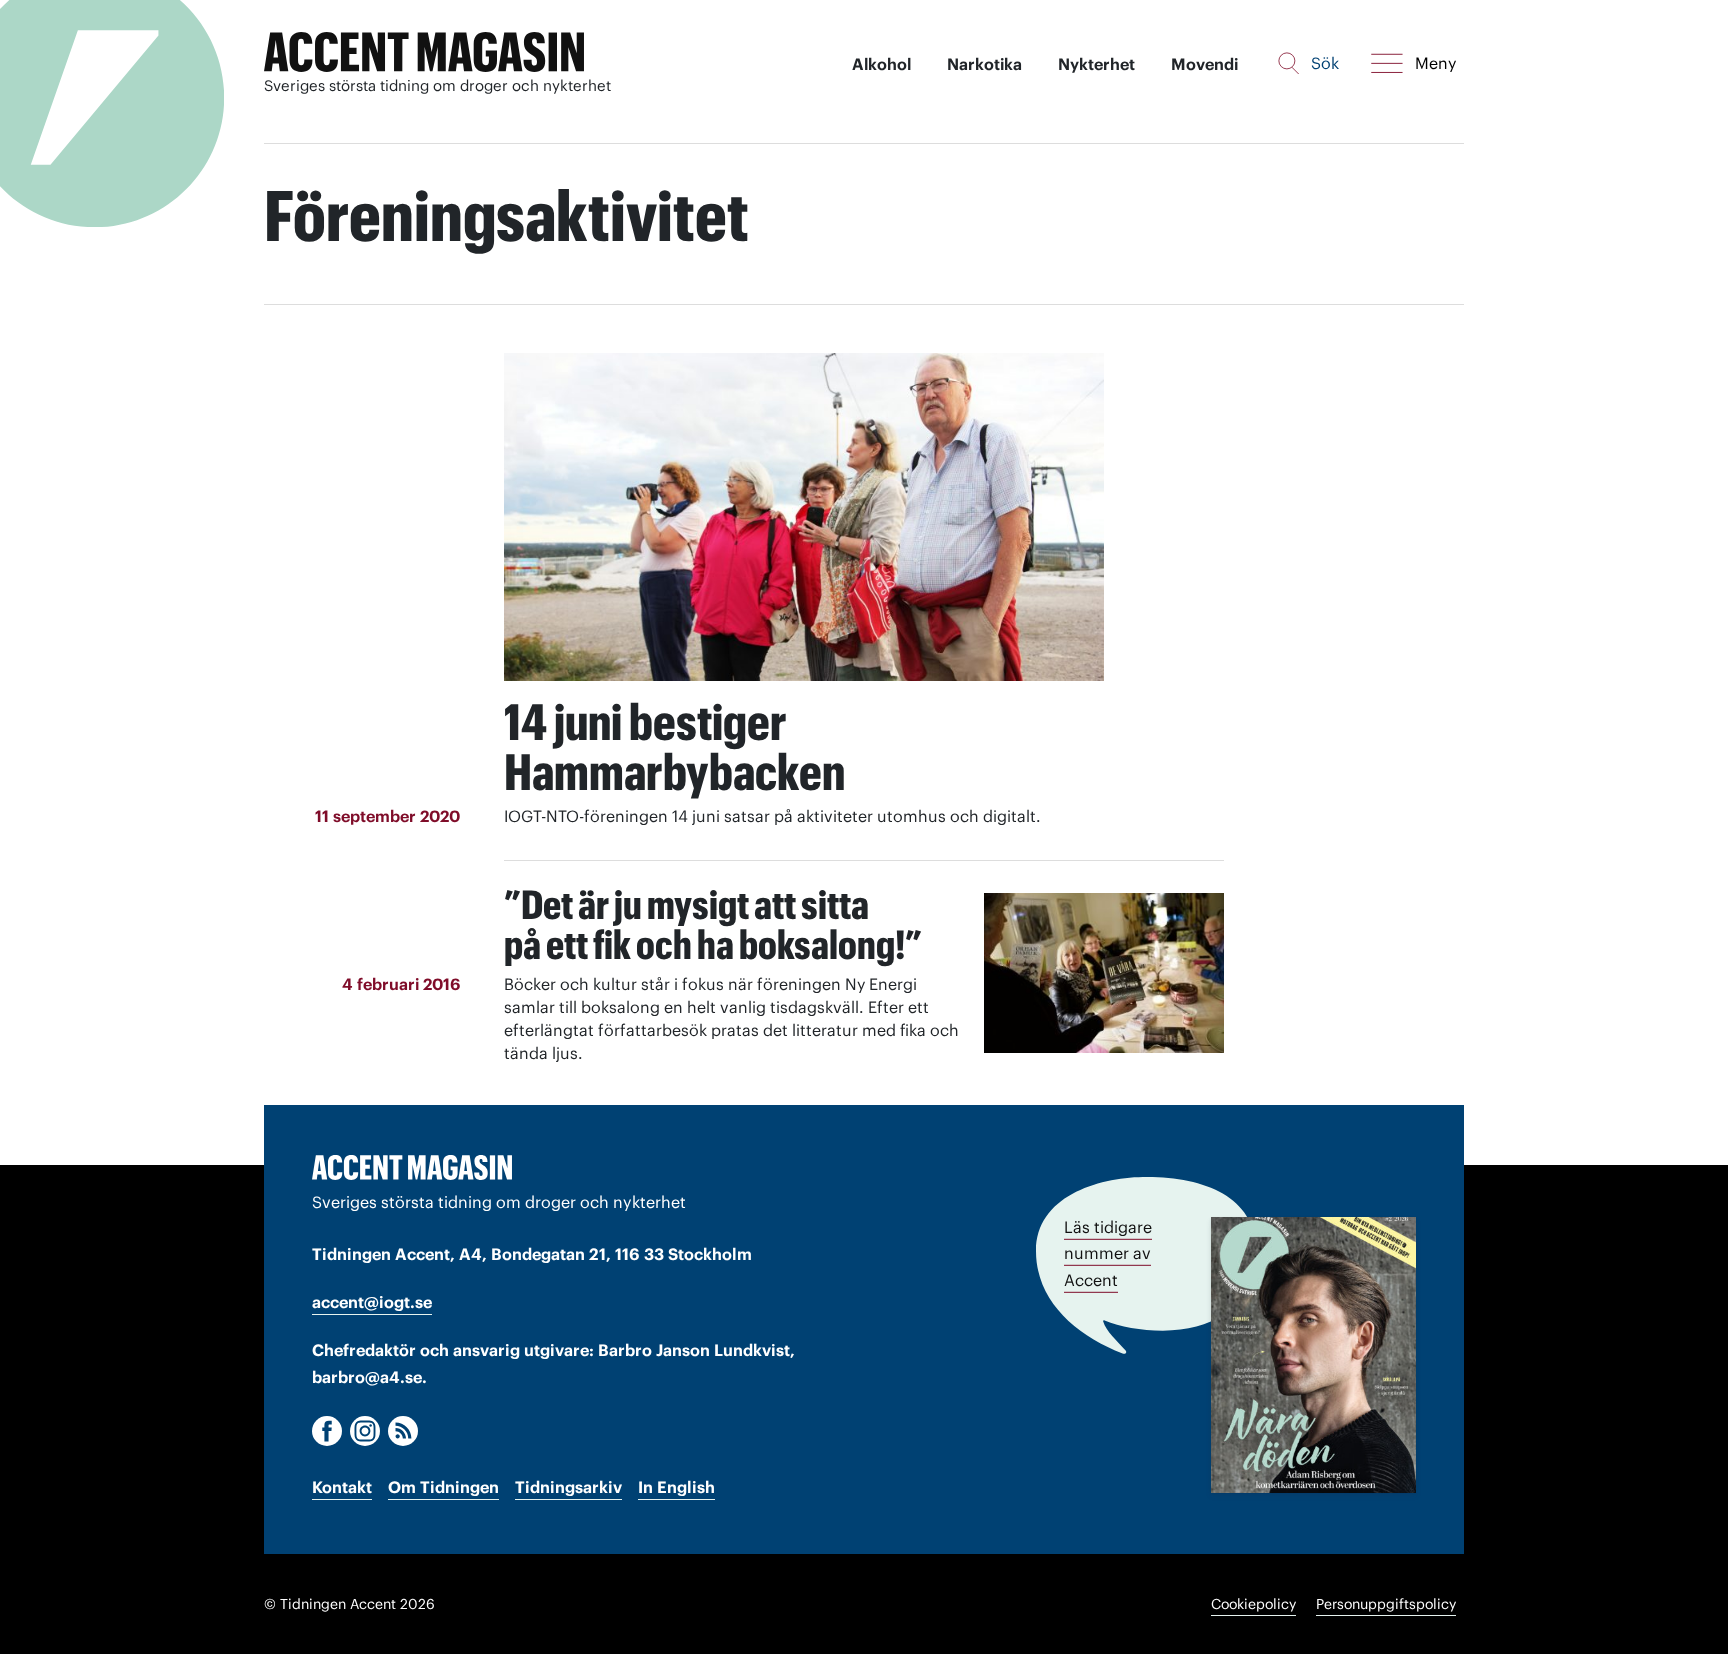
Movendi (1204, 64)
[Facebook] (327, 1431)
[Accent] (412, 1167)
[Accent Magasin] (424, 52)
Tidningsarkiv (568, 1487)
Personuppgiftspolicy (1386, 1604)
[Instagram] (365, 1431)
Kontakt (342, 1487)
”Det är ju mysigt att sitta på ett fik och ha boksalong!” (713, 924)
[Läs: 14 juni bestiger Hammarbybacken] (804, 517)
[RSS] (403, 1431)
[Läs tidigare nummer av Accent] (1313, 1354)
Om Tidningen (443, 1487)
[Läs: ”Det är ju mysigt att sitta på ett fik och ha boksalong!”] (1104, 973)
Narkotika (984, 64)
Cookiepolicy (1253, 1604)
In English (676, 1487)
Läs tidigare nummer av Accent (1108, 1253)
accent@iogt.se (372, 1302)
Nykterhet (1096, 64)
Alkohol (881, 64)
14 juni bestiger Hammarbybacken (674, 747)
